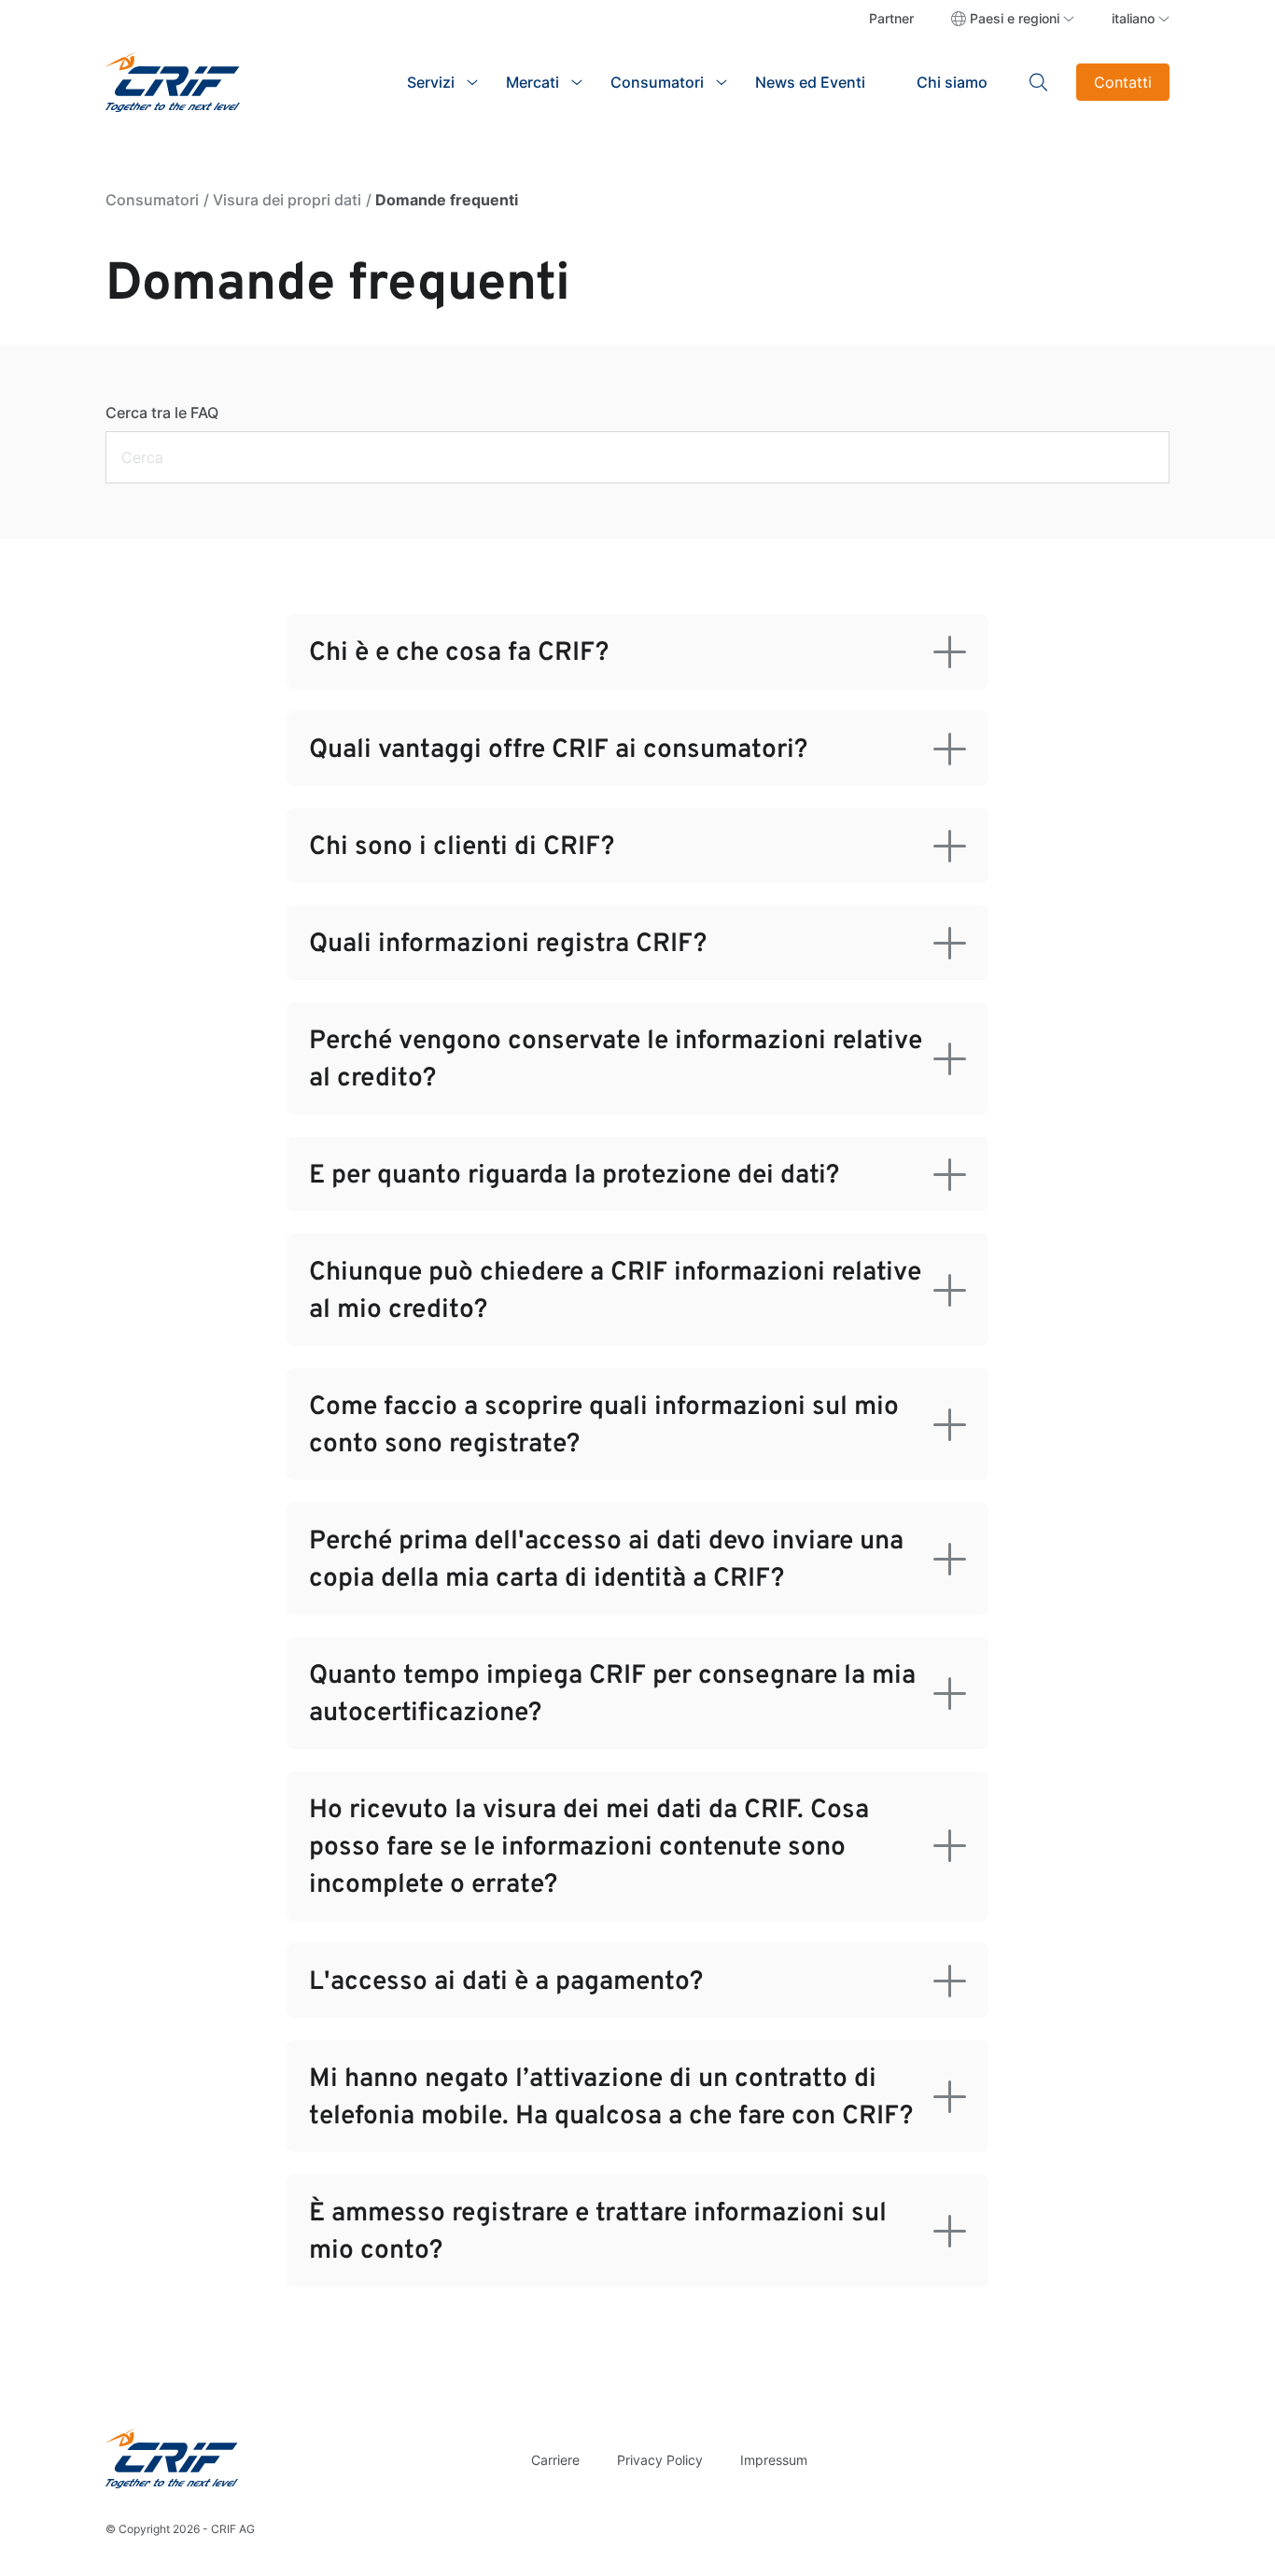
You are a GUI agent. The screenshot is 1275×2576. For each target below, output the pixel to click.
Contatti (1123, 82)
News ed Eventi (810, 82)
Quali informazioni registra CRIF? (508, 945)
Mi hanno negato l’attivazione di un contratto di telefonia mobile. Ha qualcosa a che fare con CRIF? (611, 2098)
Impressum (774, 2460)
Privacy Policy (660, 2460)
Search (1039, 82)
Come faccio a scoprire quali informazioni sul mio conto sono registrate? (604, 1426)
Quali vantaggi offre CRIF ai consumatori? (558, 750)
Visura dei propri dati (287, 200)
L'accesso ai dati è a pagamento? (506, 1982)
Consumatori (152, 200)
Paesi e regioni (1015, 18)
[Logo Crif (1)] (172, 2458)
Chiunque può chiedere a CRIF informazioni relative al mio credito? (615, 1292)
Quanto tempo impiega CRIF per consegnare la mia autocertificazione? (612, 1695)
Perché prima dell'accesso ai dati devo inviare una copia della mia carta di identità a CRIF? (606, 1561)
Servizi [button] (431, 82)
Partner (891, 18)
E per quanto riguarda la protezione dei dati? (574, 1176)
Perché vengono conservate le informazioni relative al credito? (616, 1060)
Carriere (555, 2460)
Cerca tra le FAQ (162, 413)
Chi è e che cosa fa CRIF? (459, 653)
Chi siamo (952, 82)
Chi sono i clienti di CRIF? (462, 847)
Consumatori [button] (657, 82)
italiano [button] (1133, 18)
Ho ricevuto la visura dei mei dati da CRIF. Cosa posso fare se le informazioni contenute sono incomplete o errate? (589, 1848)
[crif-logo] (173, 80)
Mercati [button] (532, 82)
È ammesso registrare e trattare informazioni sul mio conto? (598, 2233)
